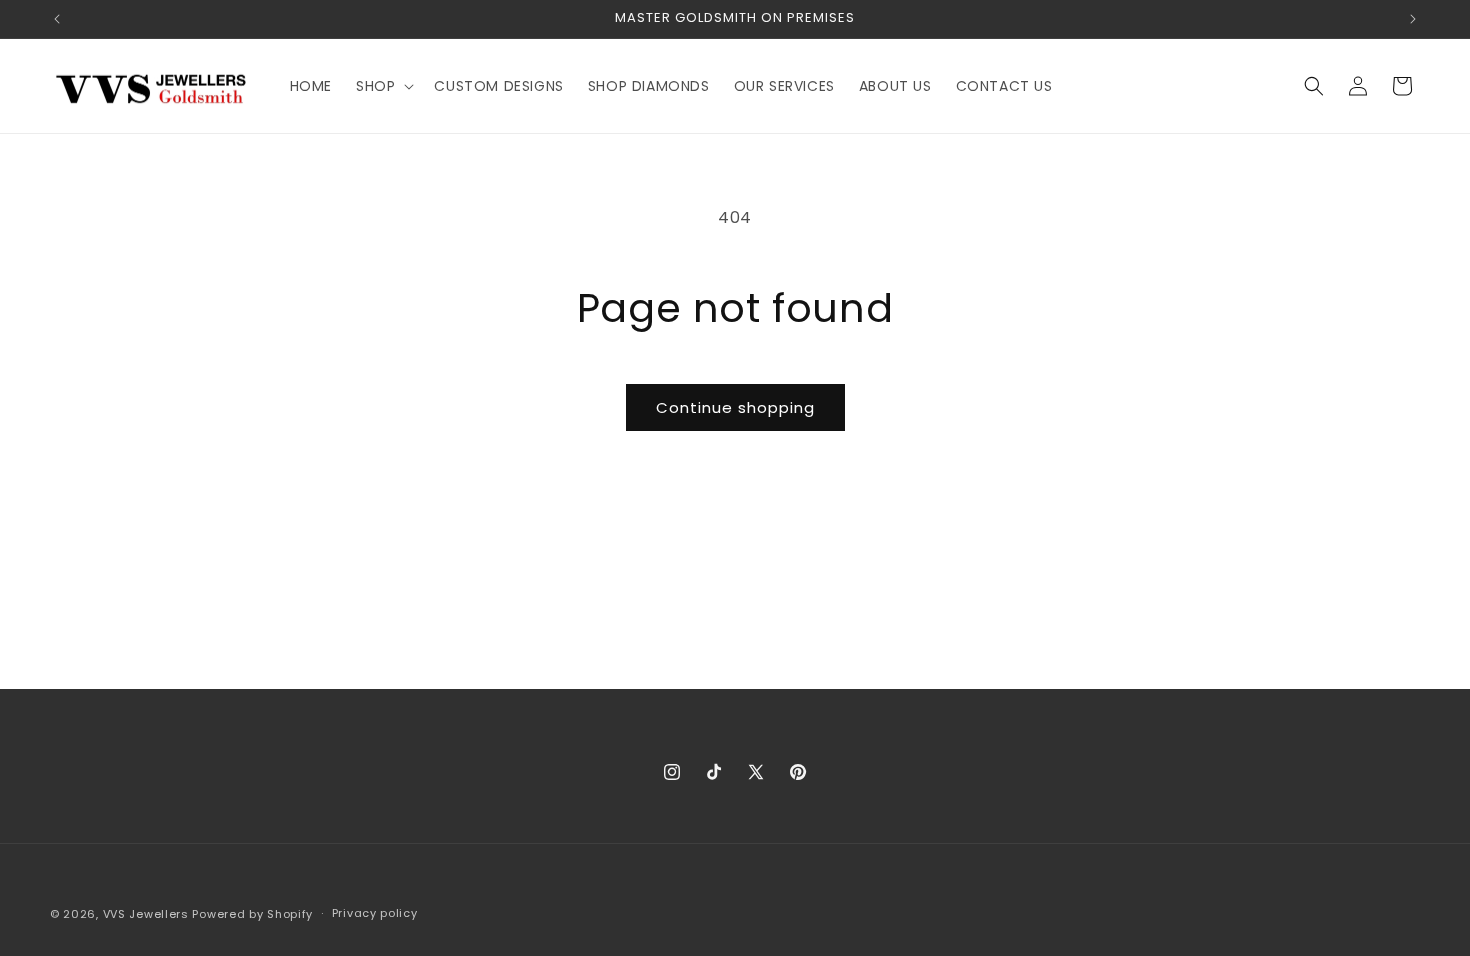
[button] (383, 86)
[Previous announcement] (57, 19)
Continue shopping (735, 407)
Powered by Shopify (252, 914)
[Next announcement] (1413, 19)
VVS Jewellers (146, 914)
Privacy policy (375, 913)
